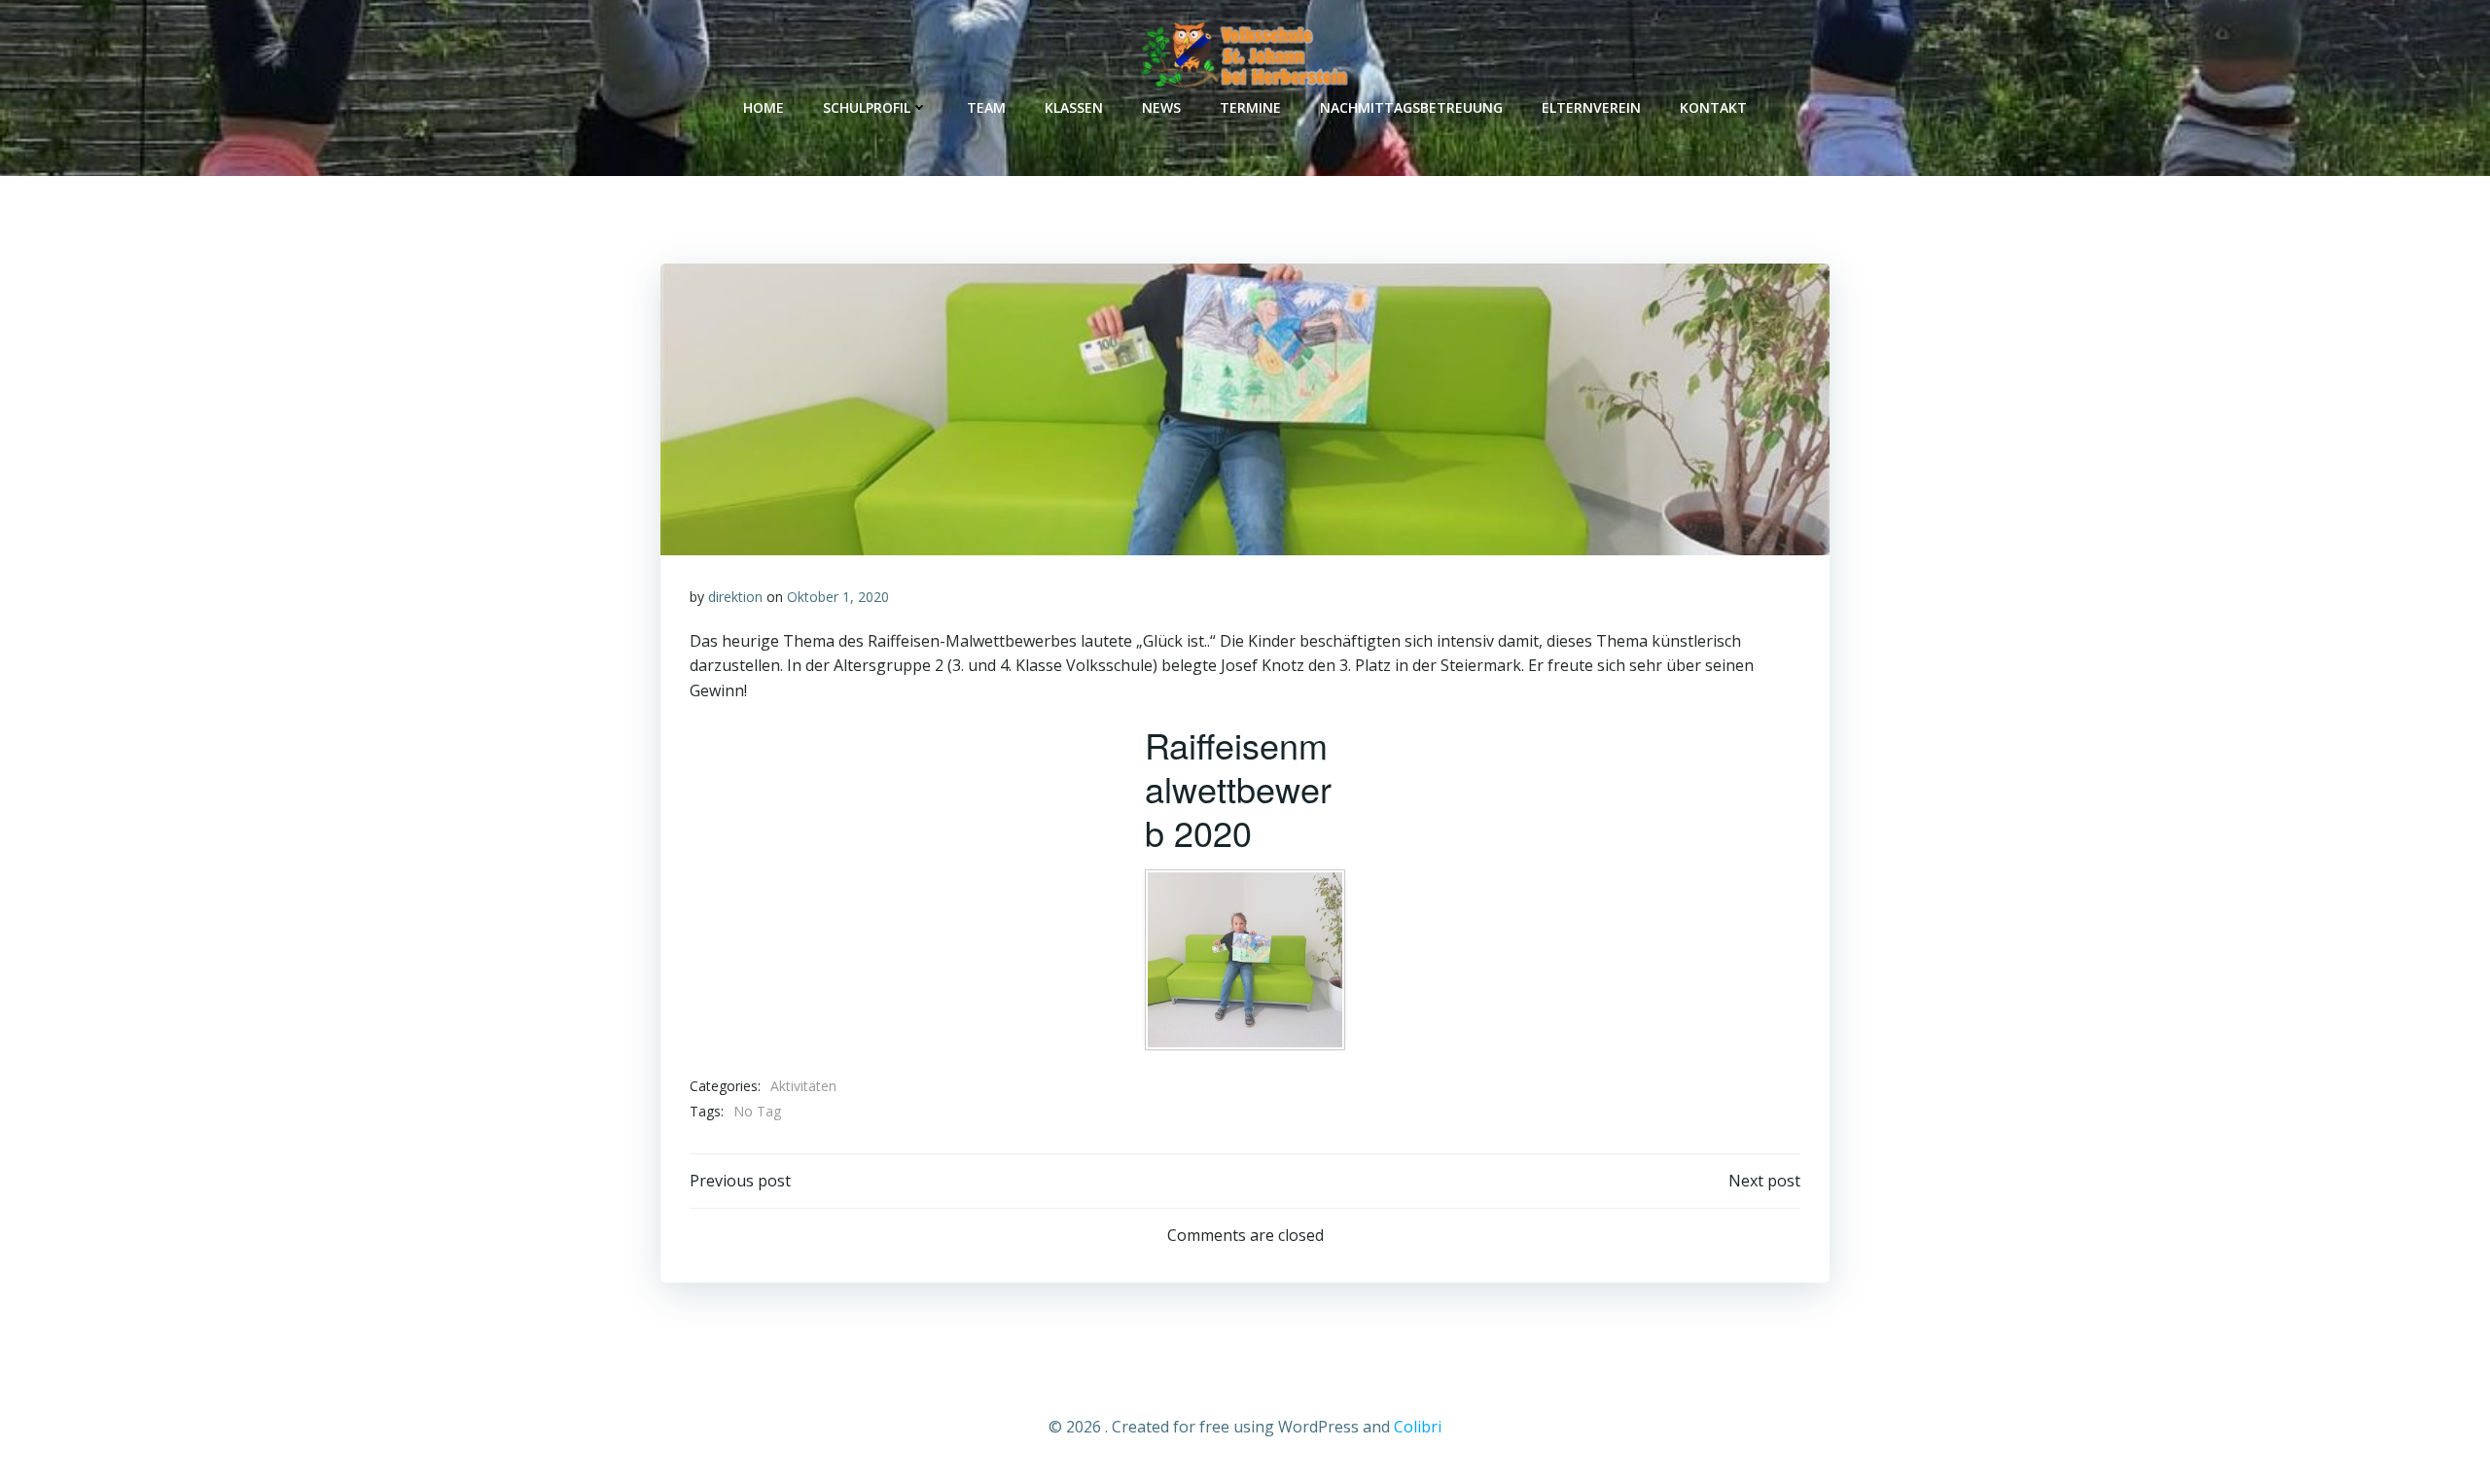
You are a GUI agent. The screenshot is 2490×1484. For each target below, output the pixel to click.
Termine (1250, 107)
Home (764, 107)
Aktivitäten (803, 1086)
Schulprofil (867, 107)
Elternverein (1591, 107)
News (1161, 107)
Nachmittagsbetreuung (1411, 107)
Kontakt (1713, 107)
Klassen (1074, 107)
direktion (735, 597)
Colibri (1418, 1427)
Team (986, 107)
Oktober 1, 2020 (838, 597)
